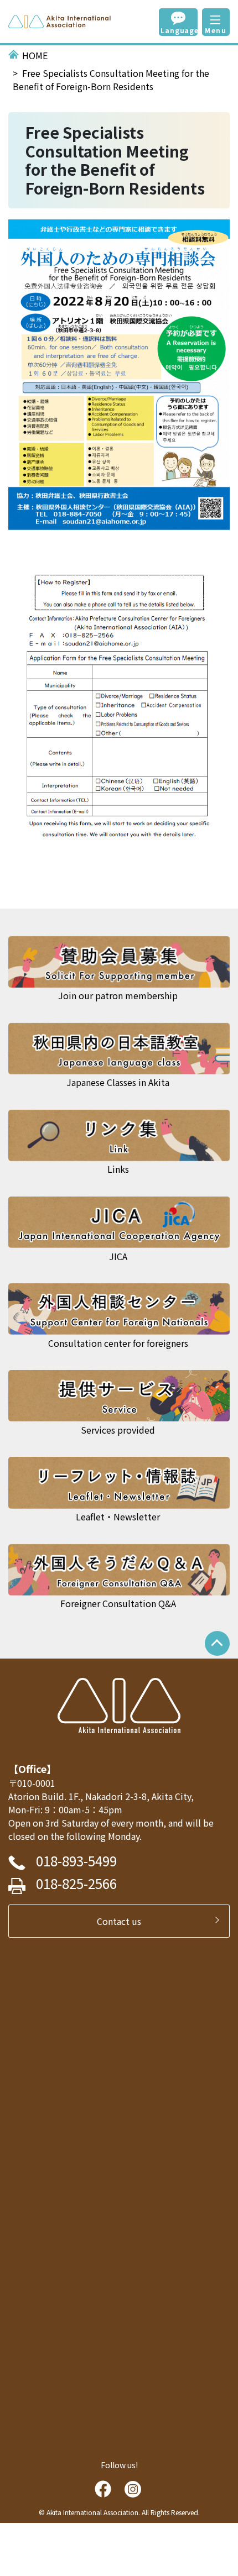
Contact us (123, 1921)
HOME (35, 55)
